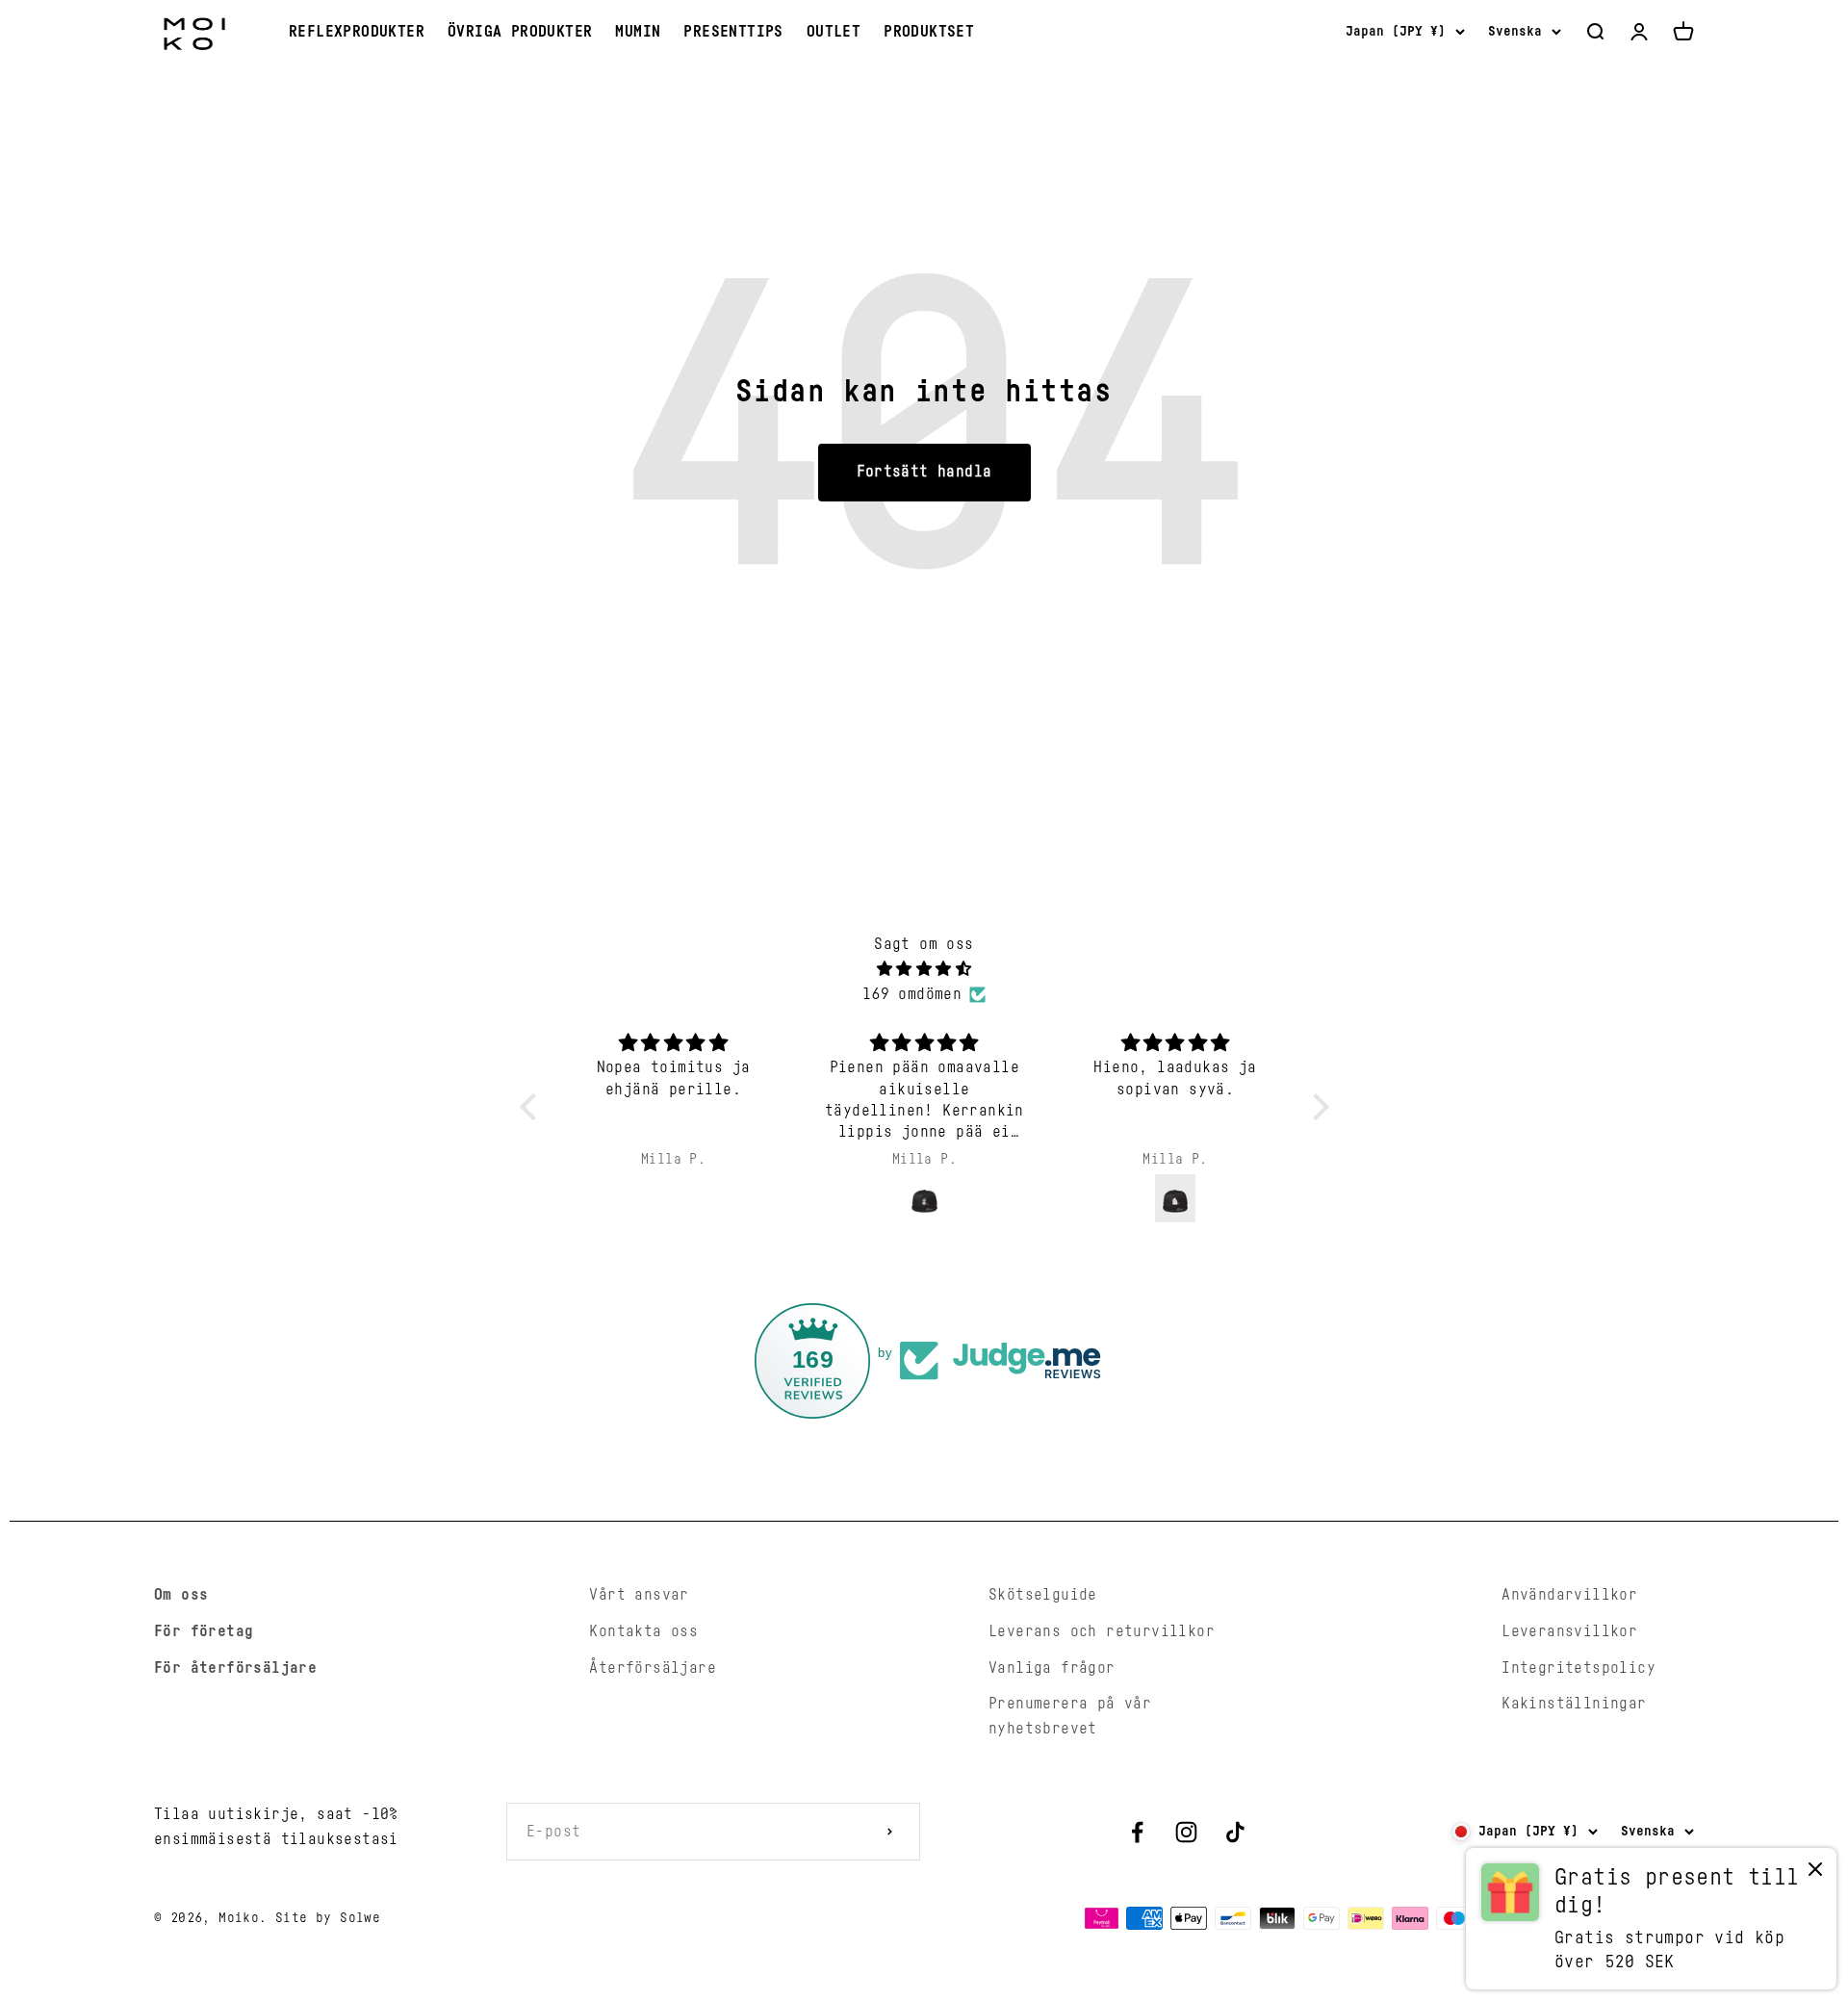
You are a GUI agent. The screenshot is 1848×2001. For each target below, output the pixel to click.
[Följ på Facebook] (1137, 1832)
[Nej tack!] (1815, 1873)
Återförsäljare (653, 1668)
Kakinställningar (1574, 1704)
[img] (924, 970)
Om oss (181, 1595)
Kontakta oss (643, 1631)
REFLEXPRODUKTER (357, 32)
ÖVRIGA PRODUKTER (520, 32)
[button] (532, 1107)
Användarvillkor (1569, 1595)
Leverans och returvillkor (1102, 1631)
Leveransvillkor (1569, 1631)
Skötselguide (1043, 1595)
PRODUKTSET (929, 32)
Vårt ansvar (639, 1595)
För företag (204, 1631)
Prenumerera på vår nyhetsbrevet (1070, 1716)
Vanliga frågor (1052, 1668)
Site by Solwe (328, 1918)
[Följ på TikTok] (1235, 1832)
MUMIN (638, 32)
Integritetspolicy (1578, 1668)
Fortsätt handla (924, 472)
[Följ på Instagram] (1186, 1832)
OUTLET (834, 32)
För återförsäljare (235, 1668)
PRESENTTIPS (733, 32)
